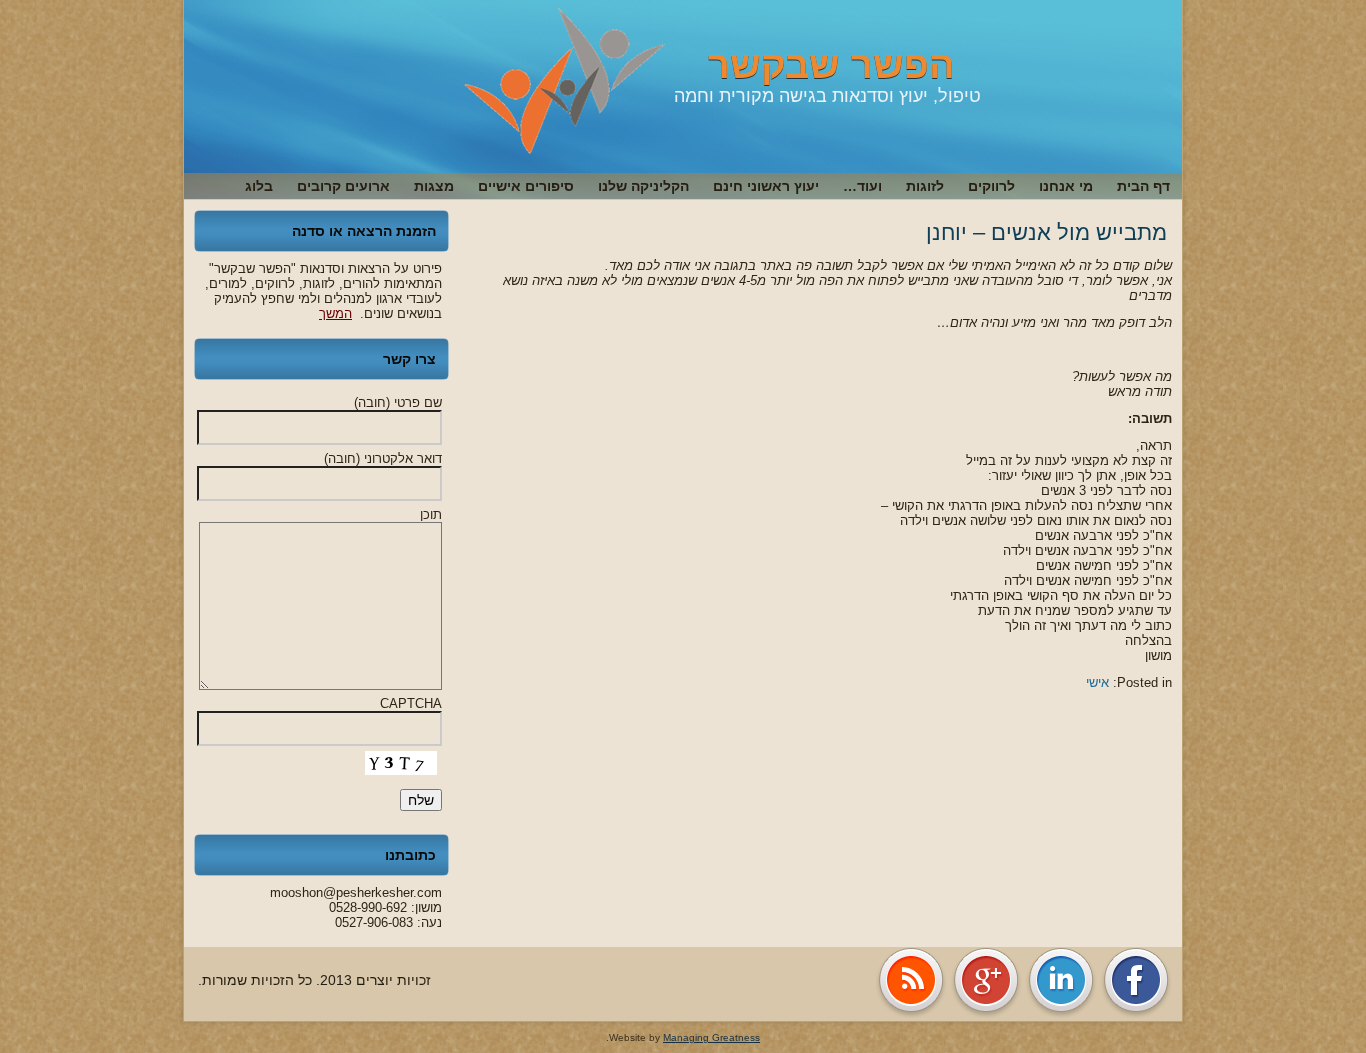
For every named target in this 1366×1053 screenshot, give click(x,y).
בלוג (259, 186)
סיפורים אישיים (526, 186)
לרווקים (991, 186)
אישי (1097, 682)
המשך (335, 313)
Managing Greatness (711, 1037)
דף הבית (1143, 186)
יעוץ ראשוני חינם (766, 186)
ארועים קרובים (343, 186)
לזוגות (925, 186)
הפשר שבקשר (831, 65)
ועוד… (862, 186)
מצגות (434, 186)
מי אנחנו (1066, 186)
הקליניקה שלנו (643, 186)
